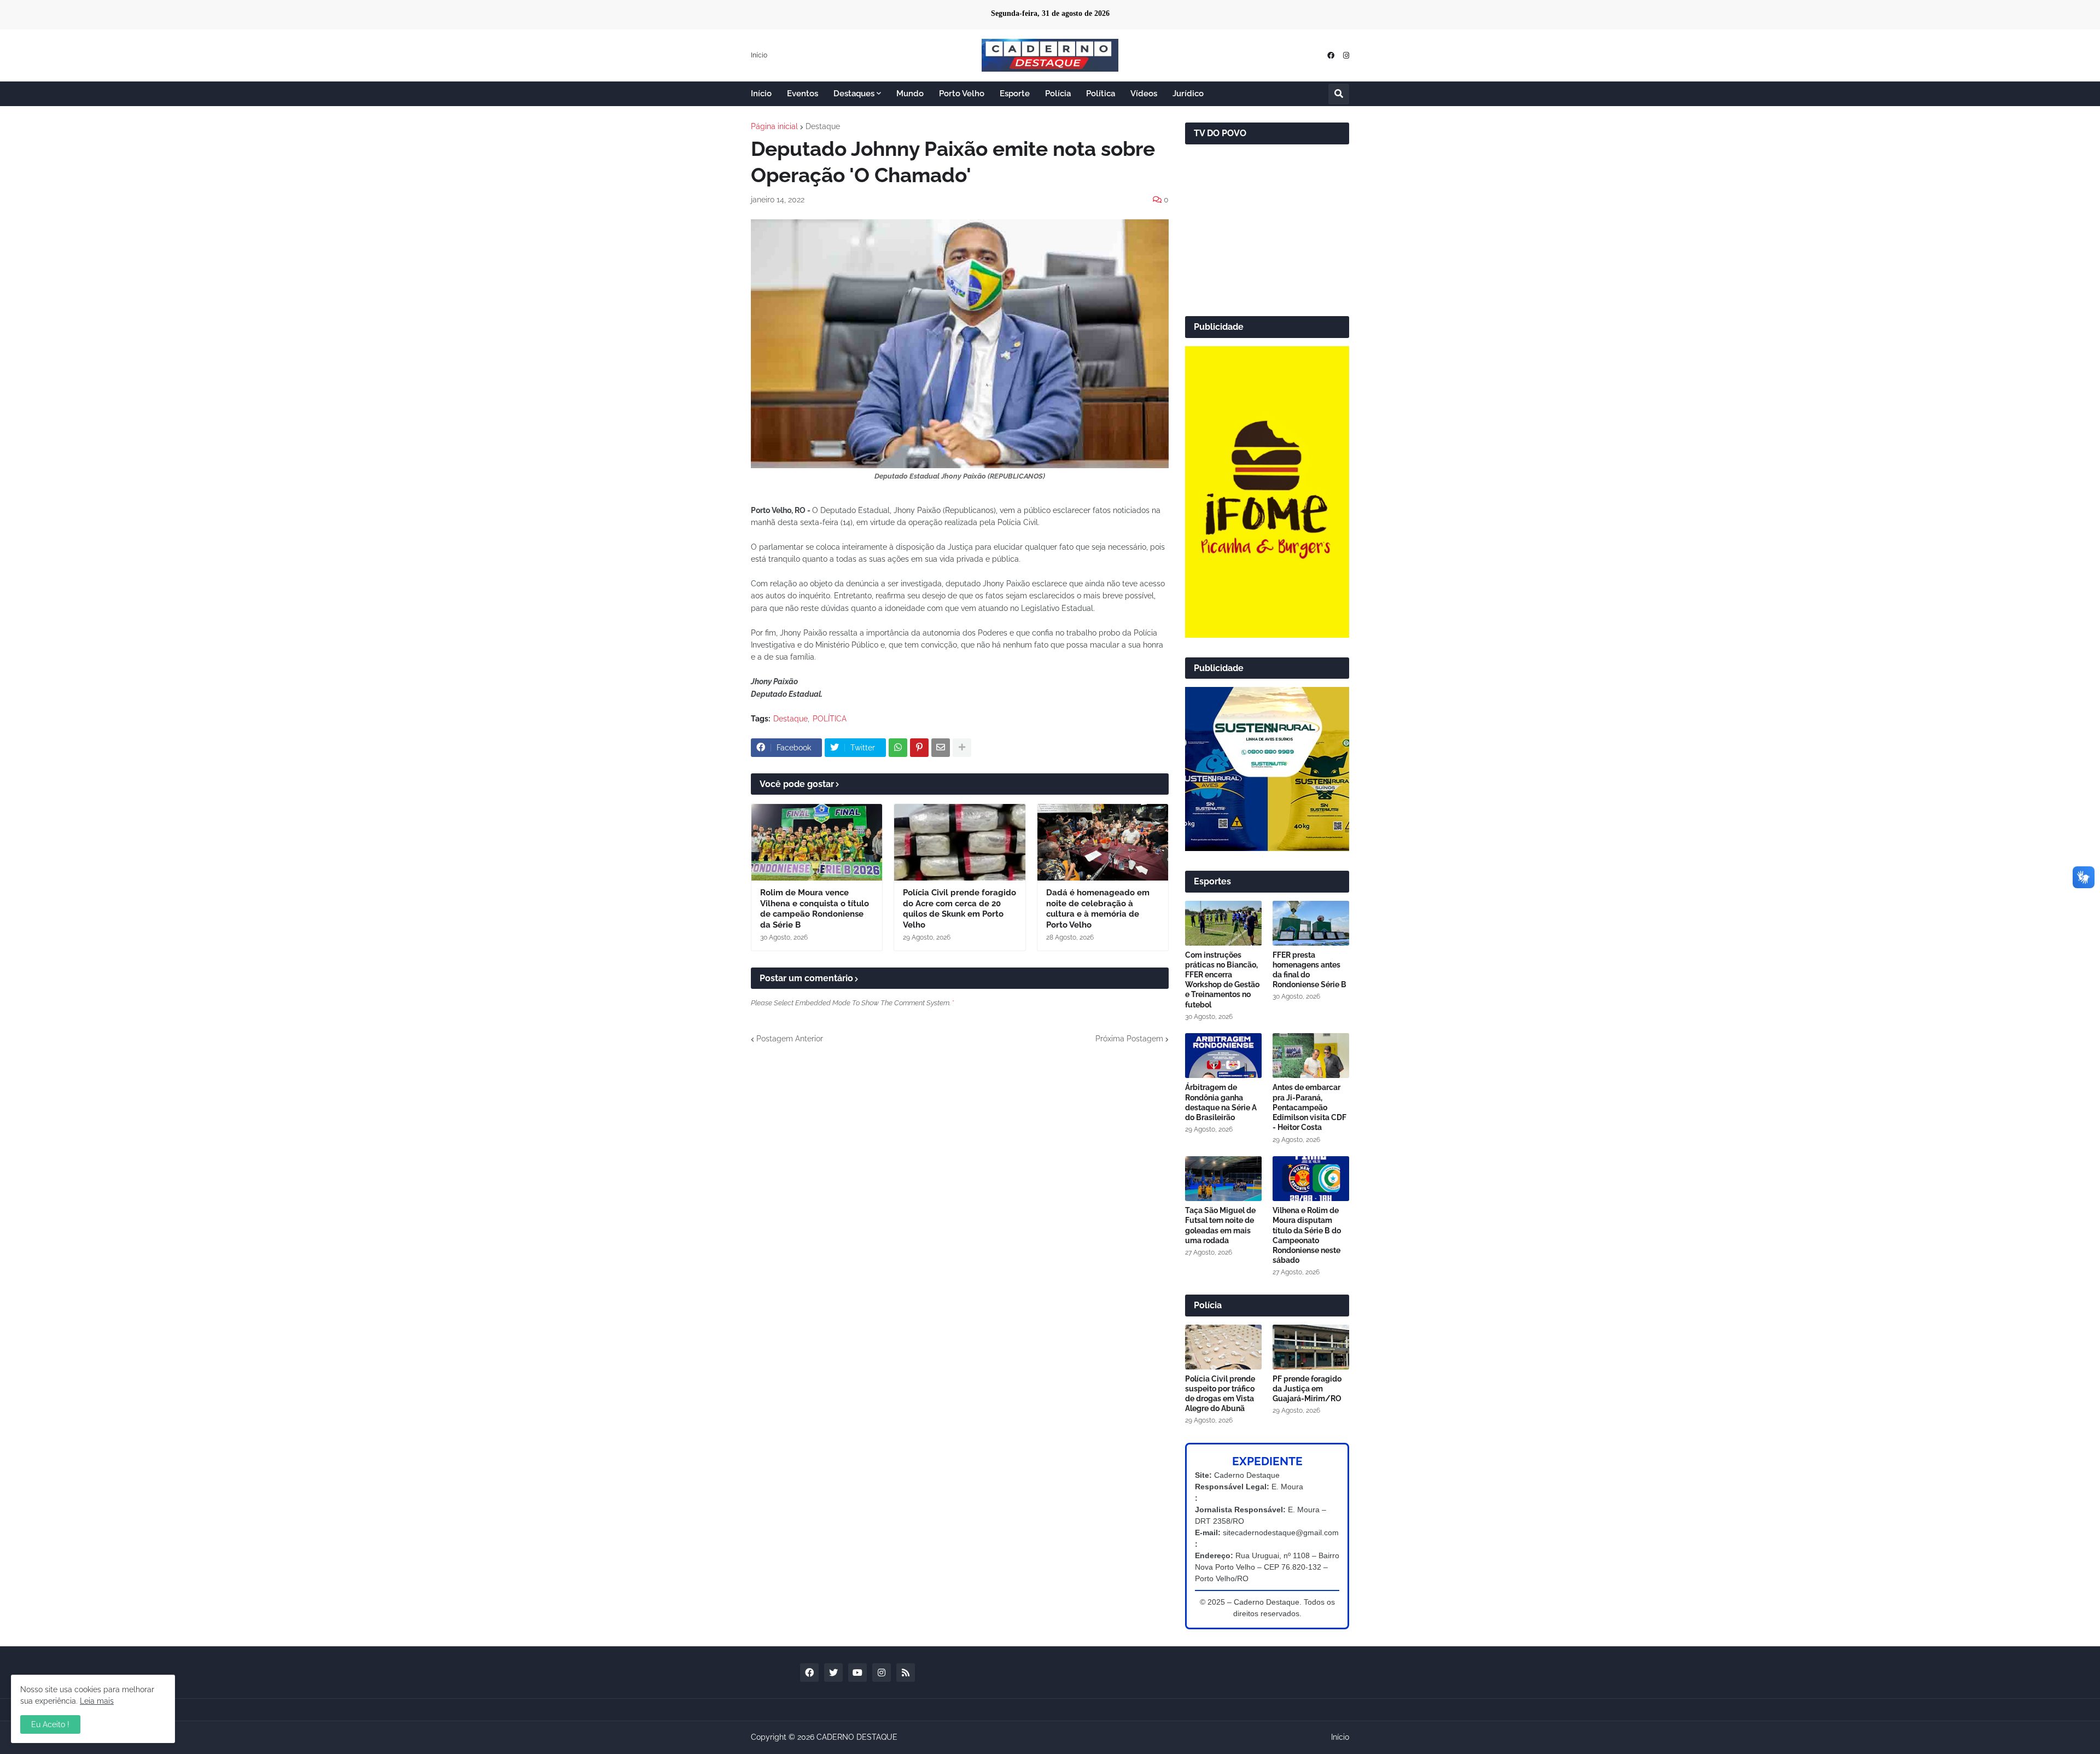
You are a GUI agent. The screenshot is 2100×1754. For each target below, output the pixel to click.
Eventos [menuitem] (803, 94)
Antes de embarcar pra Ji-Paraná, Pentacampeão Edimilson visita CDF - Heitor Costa (1309, 1107)
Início (759, 55)
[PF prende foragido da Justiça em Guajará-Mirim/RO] (1311, 1347)
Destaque (823, 126)
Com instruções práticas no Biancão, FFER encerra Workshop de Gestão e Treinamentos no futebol (1222, 980)
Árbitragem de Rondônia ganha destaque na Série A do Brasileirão (1221, 1102)
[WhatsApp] (898, 748)
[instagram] (1346, 56)
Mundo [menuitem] (910, 94)
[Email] (941, 748)
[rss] (906, 1673)
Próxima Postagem (1129, 1039)
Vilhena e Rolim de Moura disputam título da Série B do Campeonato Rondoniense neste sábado (1307, 1235)
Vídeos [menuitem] (1144, 94)
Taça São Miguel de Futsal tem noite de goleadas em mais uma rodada (1220, 1225)
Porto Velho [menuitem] (962, 94)
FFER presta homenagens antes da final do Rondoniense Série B (1309, 970)
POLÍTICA (830, 719)
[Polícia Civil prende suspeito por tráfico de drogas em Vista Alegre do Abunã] (1223, 1347)
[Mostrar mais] (962, 748)
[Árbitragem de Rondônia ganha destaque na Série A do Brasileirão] (1223, 1056)
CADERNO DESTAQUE (857, 1737)
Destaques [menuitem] (854, 94)
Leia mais (97, 1701)
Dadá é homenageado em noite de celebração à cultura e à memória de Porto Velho (1098, 909)
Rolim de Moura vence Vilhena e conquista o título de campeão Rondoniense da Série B (815, 909)
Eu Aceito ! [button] (50, 1724)
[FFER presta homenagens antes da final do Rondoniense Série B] (1311, 923)
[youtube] (857, 1673)
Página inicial (774, 126)
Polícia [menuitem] (1058, 94)
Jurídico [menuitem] (1188, 94)
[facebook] (1331, 56)
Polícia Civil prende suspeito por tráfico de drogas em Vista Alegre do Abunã (1220, 1394)
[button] (1339, 94)
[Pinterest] (919, 748)
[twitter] (833, 1673)
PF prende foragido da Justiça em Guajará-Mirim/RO (1307, 1389)
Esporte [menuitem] (1015, 94)
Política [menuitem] (1101, 94)
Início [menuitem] (761, 94)
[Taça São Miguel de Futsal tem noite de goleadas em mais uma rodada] (1223, 1179)
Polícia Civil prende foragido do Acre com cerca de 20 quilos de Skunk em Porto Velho (959, 909)
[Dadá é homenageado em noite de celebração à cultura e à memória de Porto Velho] (1103, 842)
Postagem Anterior (790, 1039)
